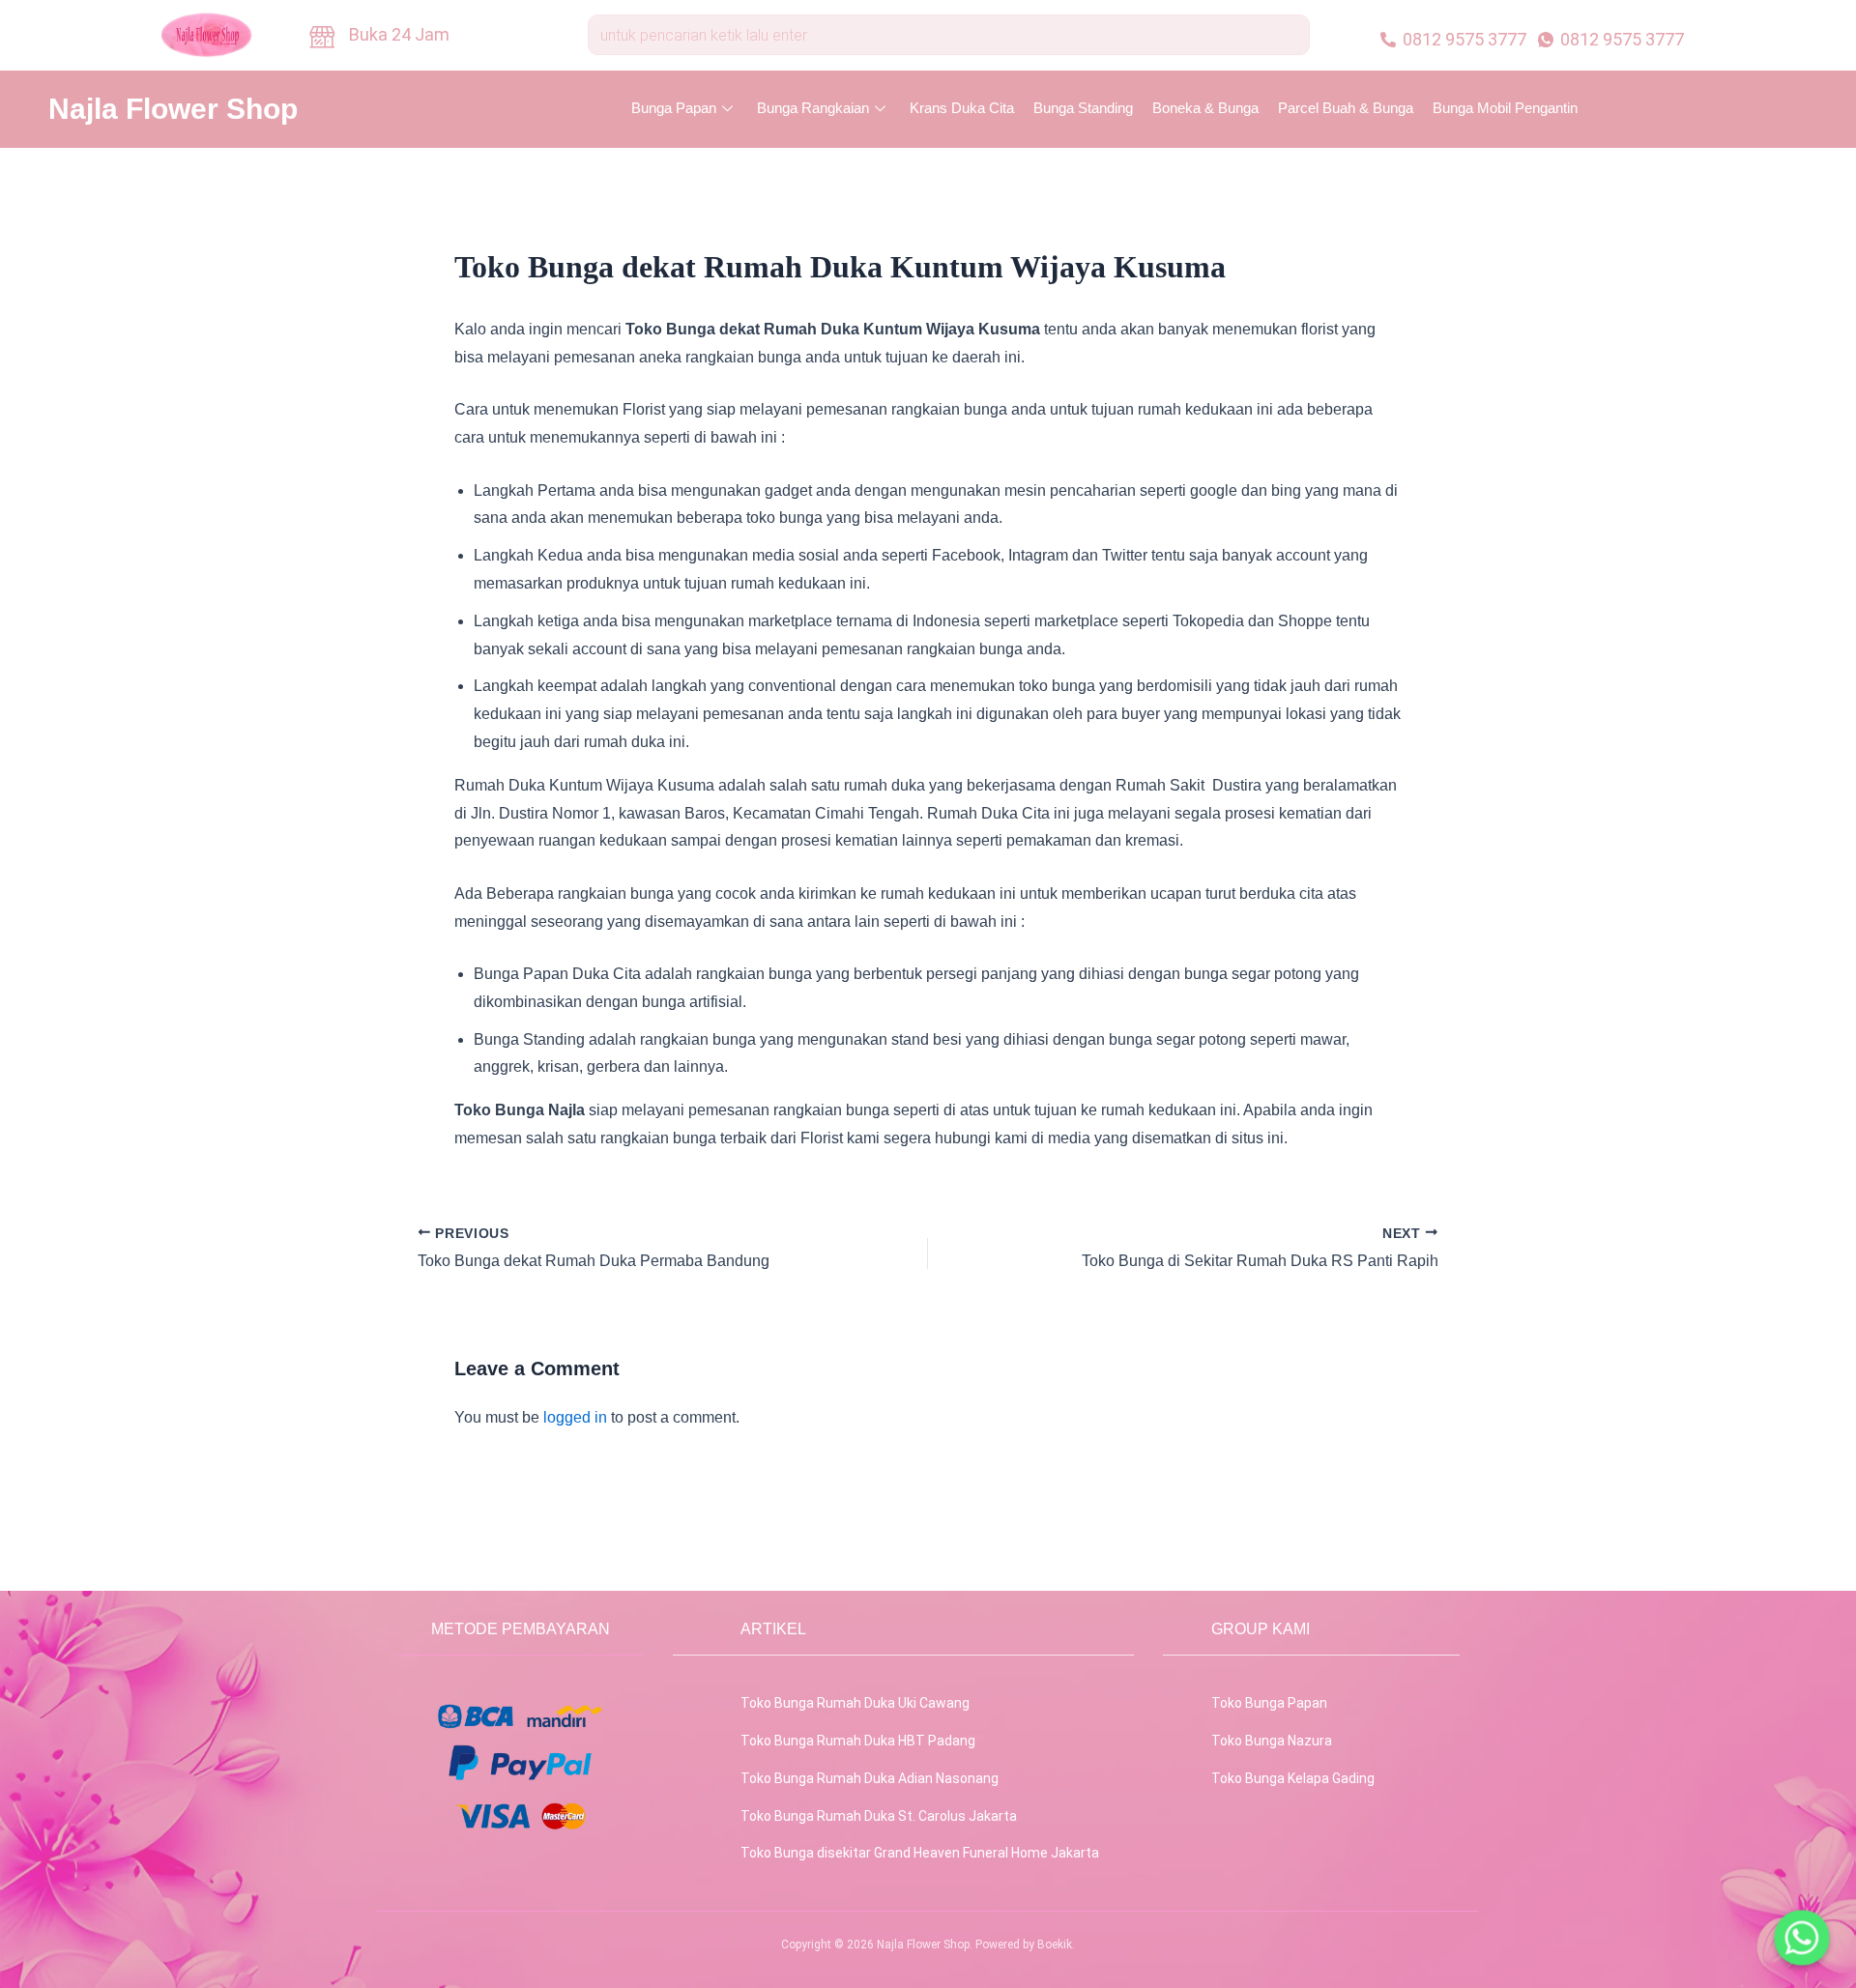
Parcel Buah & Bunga (1346, 108)
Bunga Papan (674, 108)
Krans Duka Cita (962, 108)
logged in (575, 1417)
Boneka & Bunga (1205, 108)
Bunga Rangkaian (813, 108)
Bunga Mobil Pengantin (1505, 108)
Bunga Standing (1083, 108)
